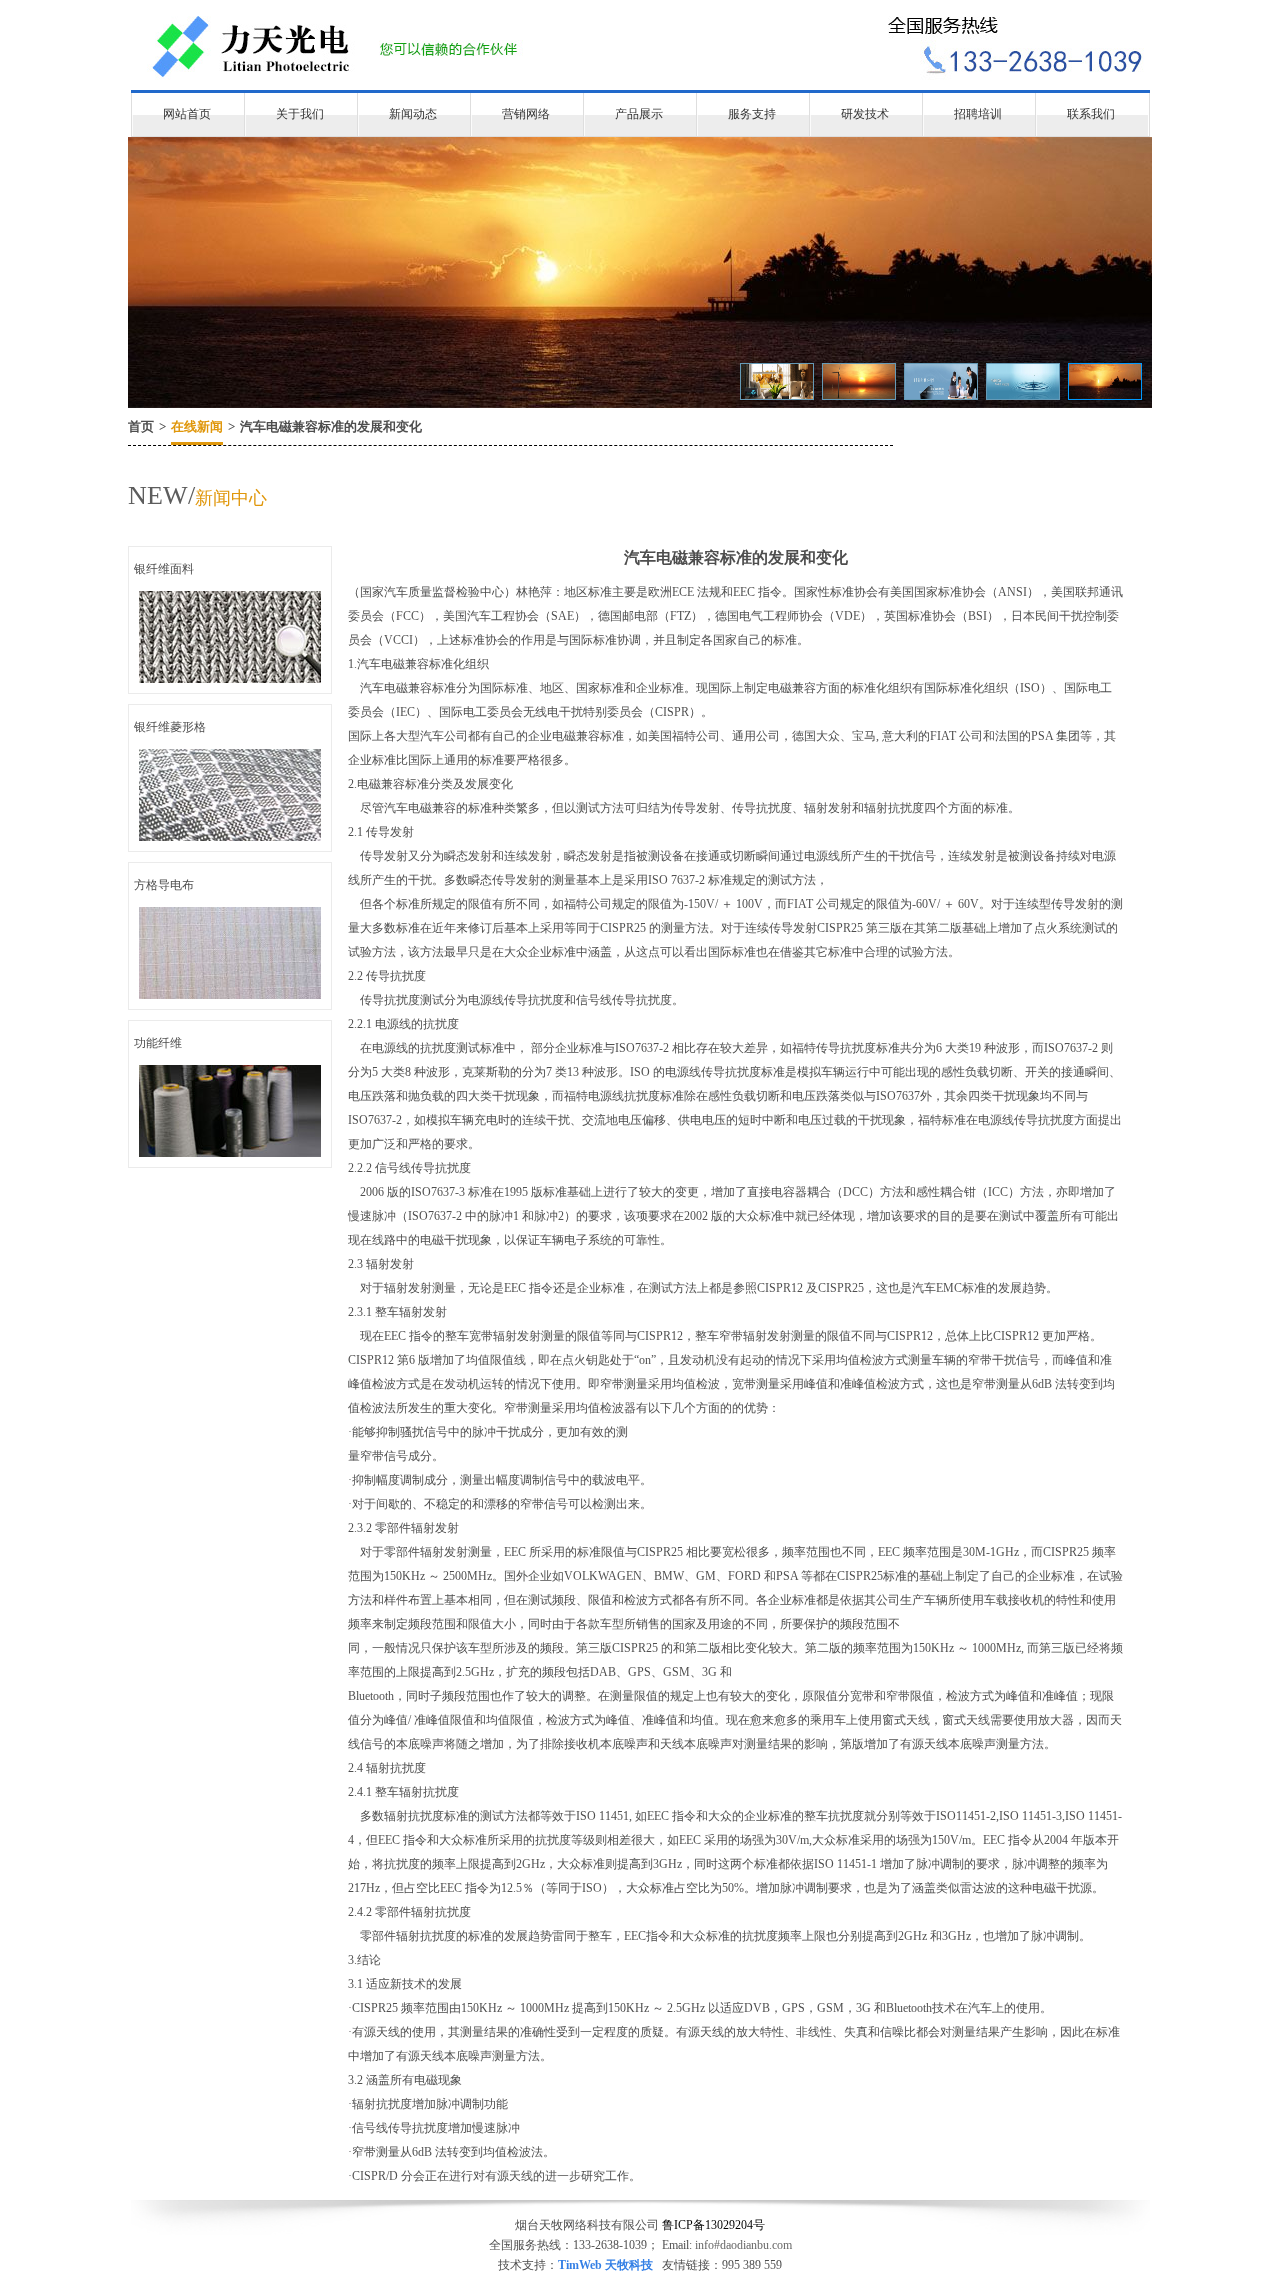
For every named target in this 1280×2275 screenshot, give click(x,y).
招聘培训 (978, 114)
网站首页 (187, 114)
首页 (141, 426)
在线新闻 (197, 426)
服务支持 (752, 114)
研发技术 (865, 114)
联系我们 (1091, 114)
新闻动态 (413, 114)
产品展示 (639, 114)
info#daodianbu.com (743, 2245)
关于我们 (300, 114)
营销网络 (526, 114)
